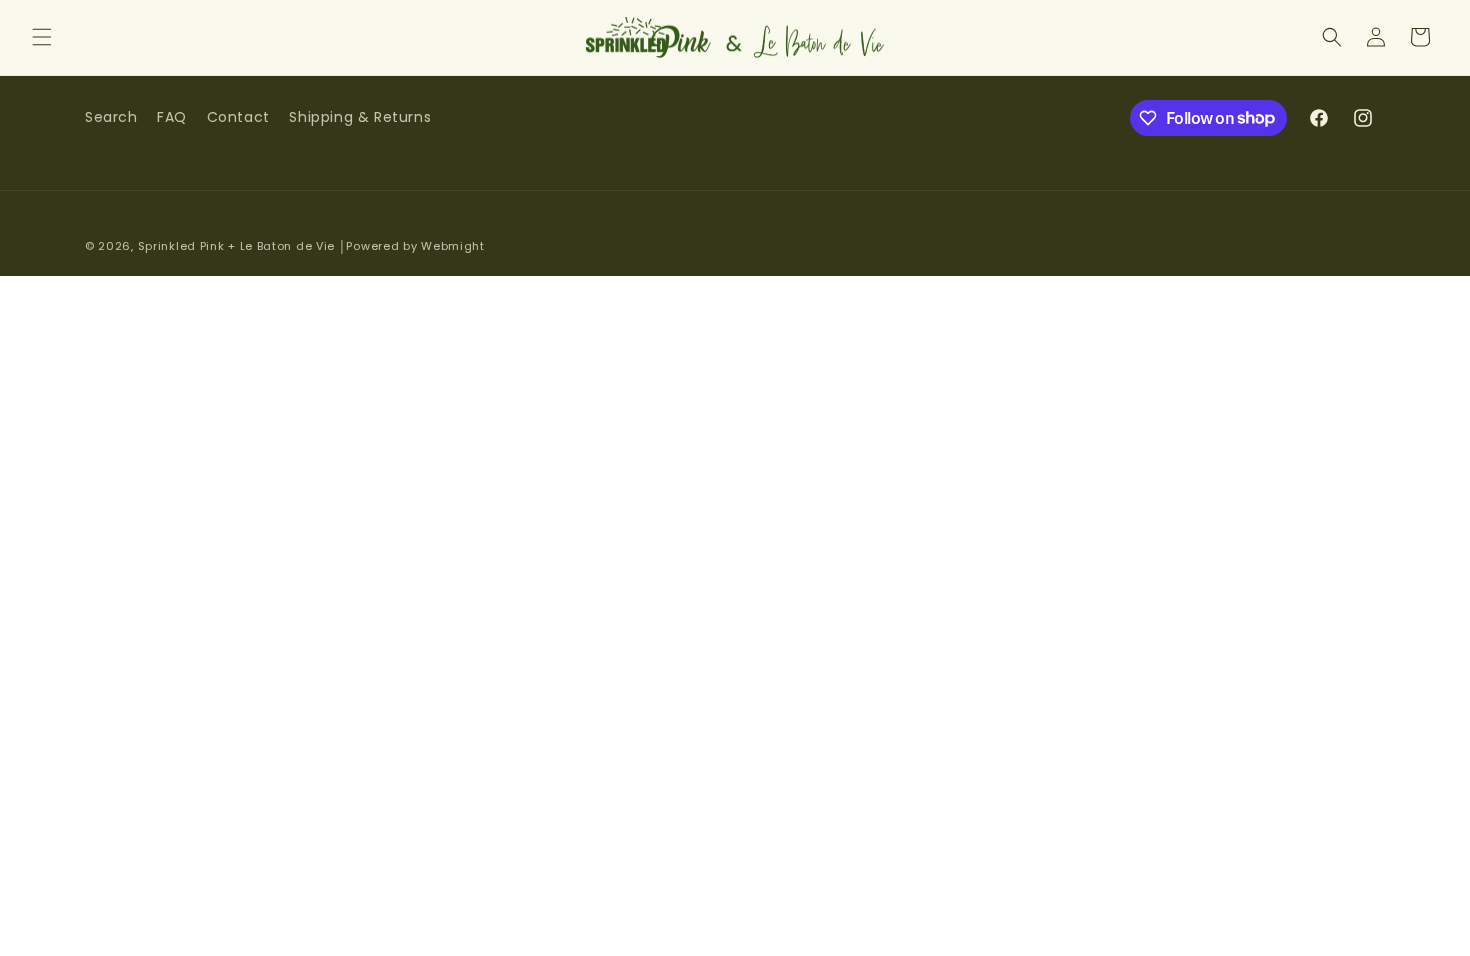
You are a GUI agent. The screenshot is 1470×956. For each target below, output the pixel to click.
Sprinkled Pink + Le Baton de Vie (236, 246)
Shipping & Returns (360, 117)
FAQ (172, 117)
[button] (42, 37)
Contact (238, 117)
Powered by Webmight (415, 246)
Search (111, 117)
